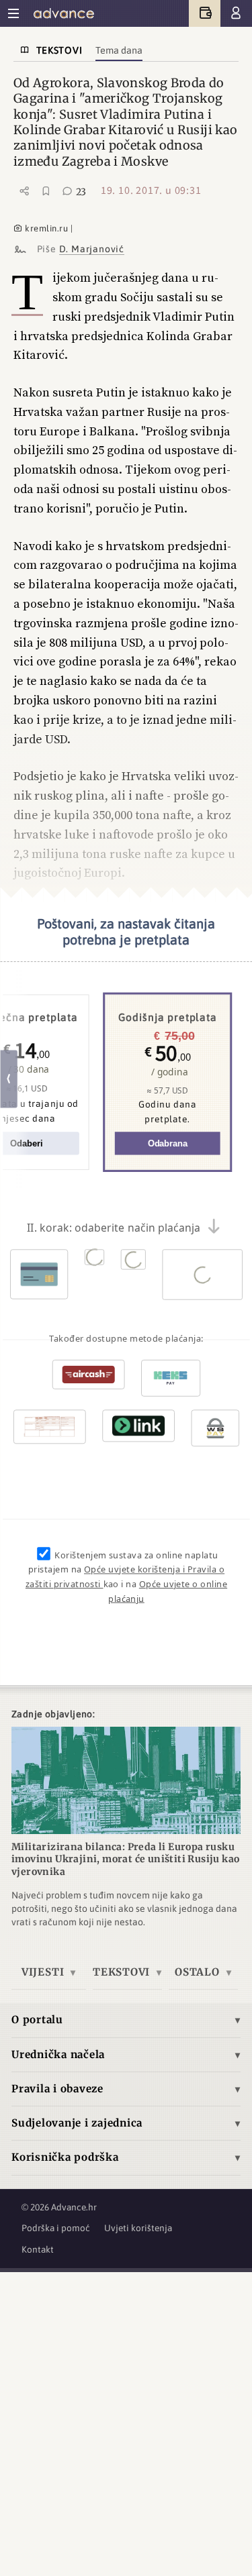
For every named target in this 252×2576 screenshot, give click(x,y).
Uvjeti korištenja (138, 2228)
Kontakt (38, 2249)
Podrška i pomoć (56, 2228)
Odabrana (167, 1143)
